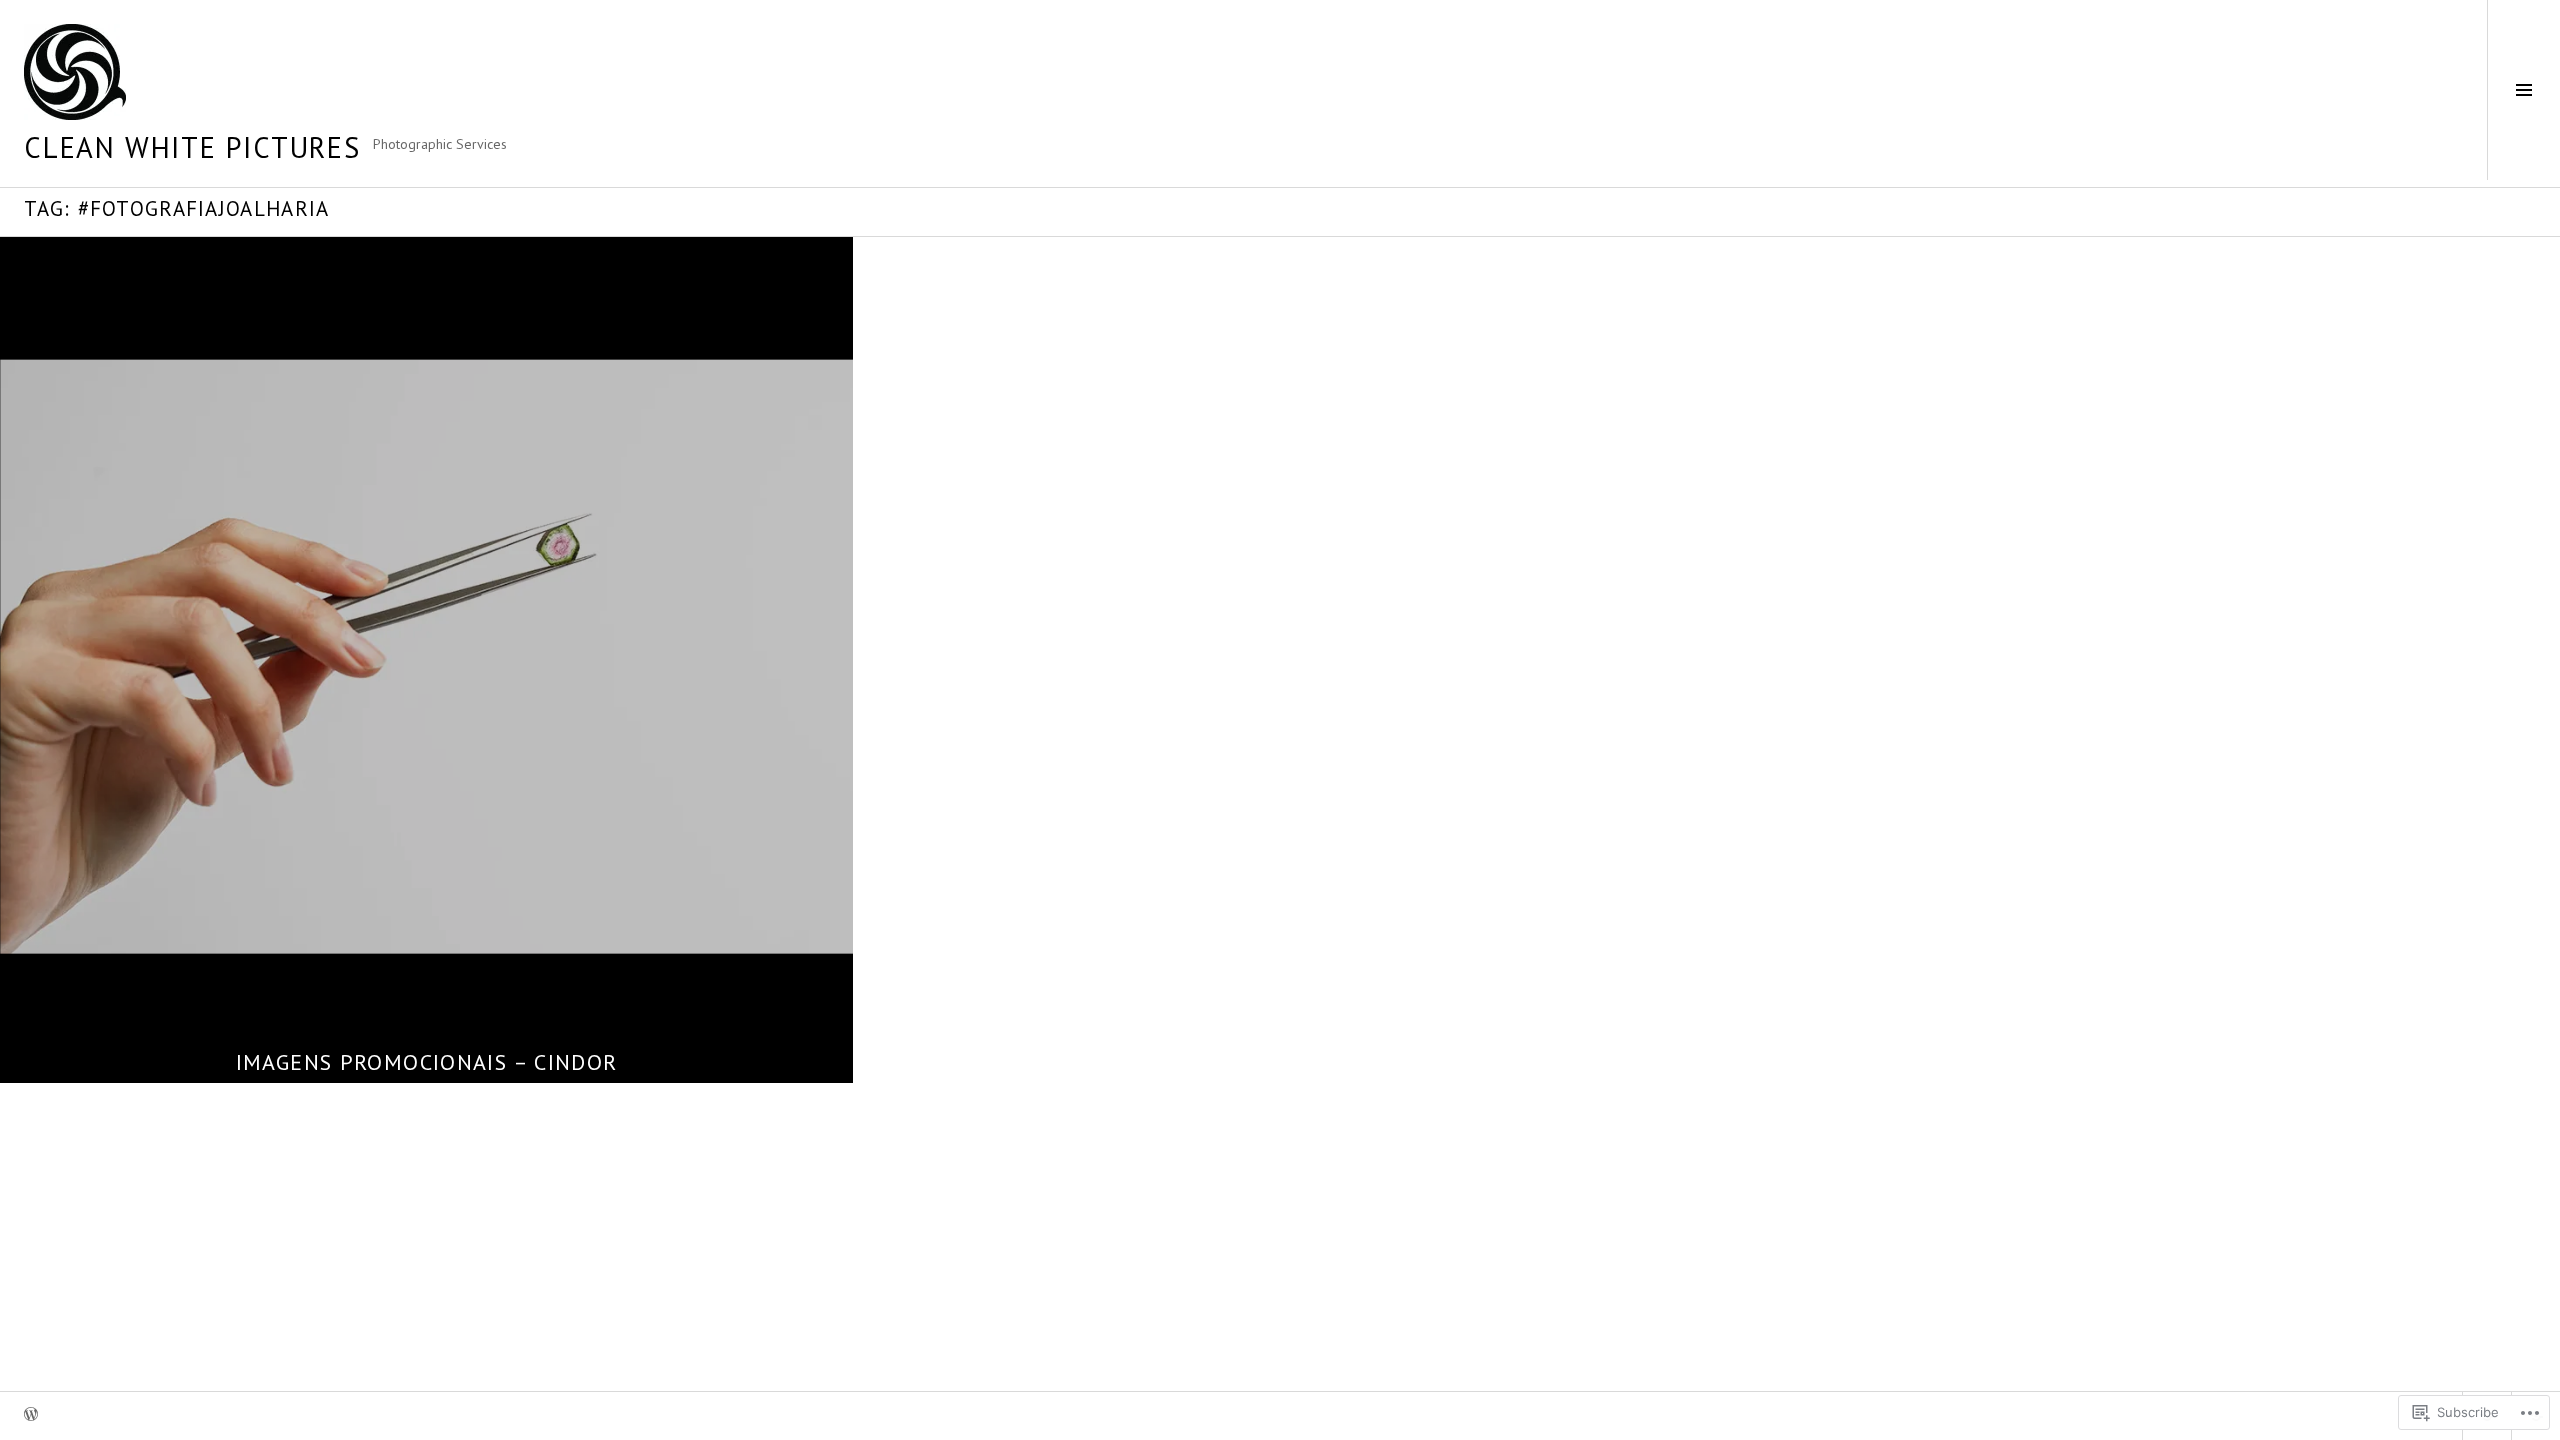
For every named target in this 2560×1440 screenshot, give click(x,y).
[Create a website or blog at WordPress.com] (31, 1415)
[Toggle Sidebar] (2523, 90)
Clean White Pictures (192, 147)
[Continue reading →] (426, 656)
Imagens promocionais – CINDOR (427, 1062)
